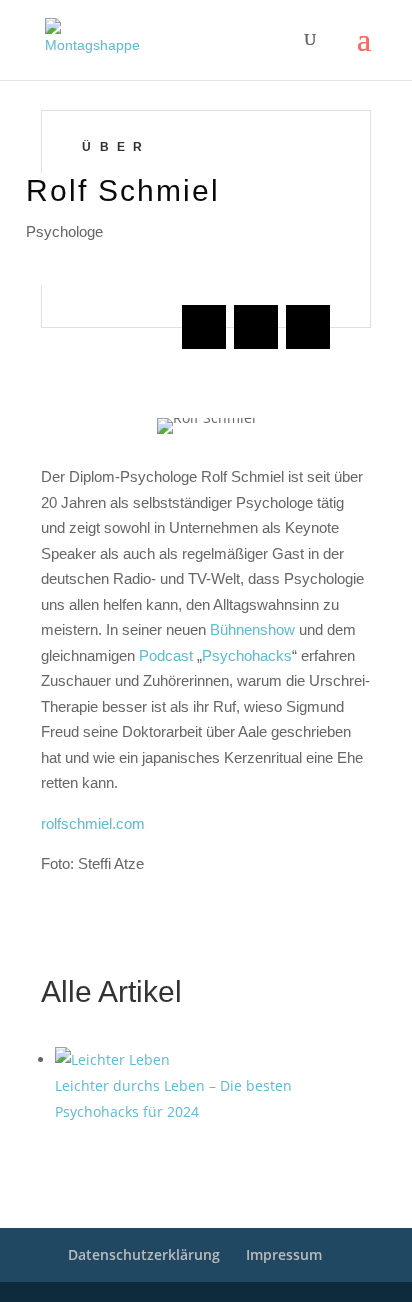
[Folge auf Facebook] (204, 327)
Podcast (166, 655)
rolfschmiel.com (93, 823)
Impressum (284, 1254)
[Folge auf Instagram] (308, 327)
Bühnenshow (252, 629)
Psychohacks (247, 655)
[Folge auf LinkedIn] (256, 327)
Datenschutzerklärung (144, 1254)
